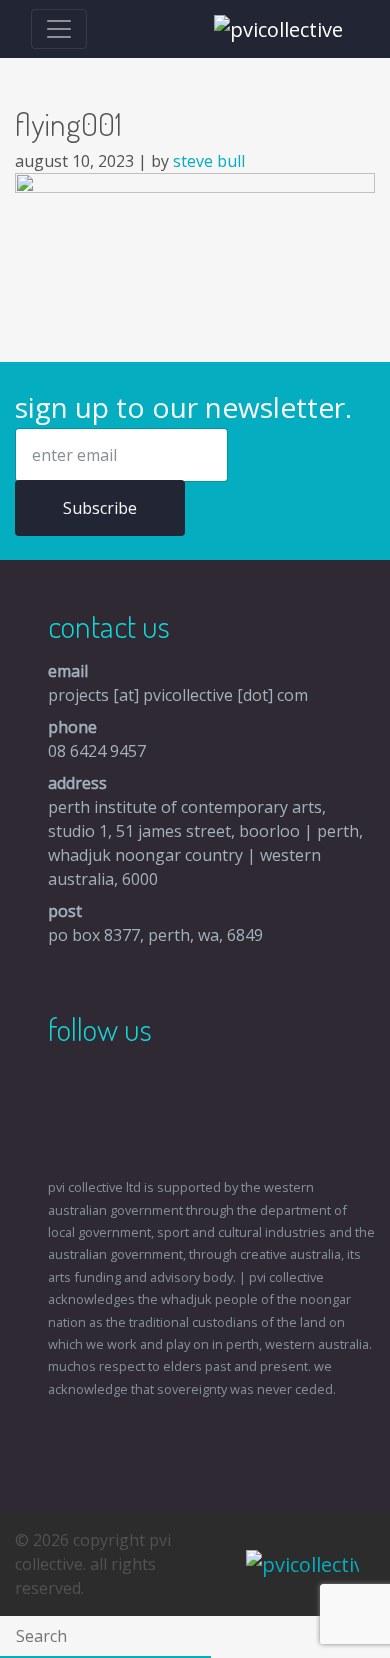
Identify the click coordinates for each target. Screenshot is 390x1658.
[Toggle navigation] (59, 29)
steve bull (209, 161)
